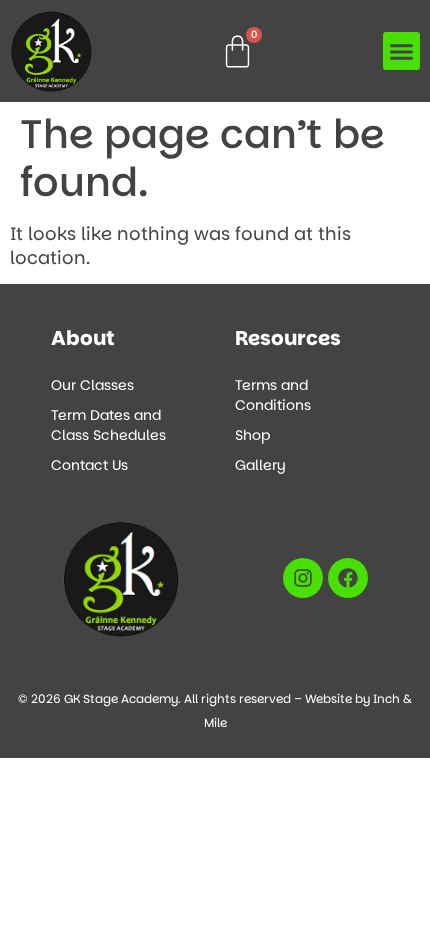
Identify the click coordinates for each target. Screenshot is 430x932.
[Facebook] (348, 578)
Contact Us (89, 465)
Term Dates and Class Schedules (108, 425)
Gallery (260, 465)
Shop (252, 435)
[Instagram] (303, 578)
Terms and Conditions (273, 395)
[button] (402, 51)
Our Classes (92, 385)
